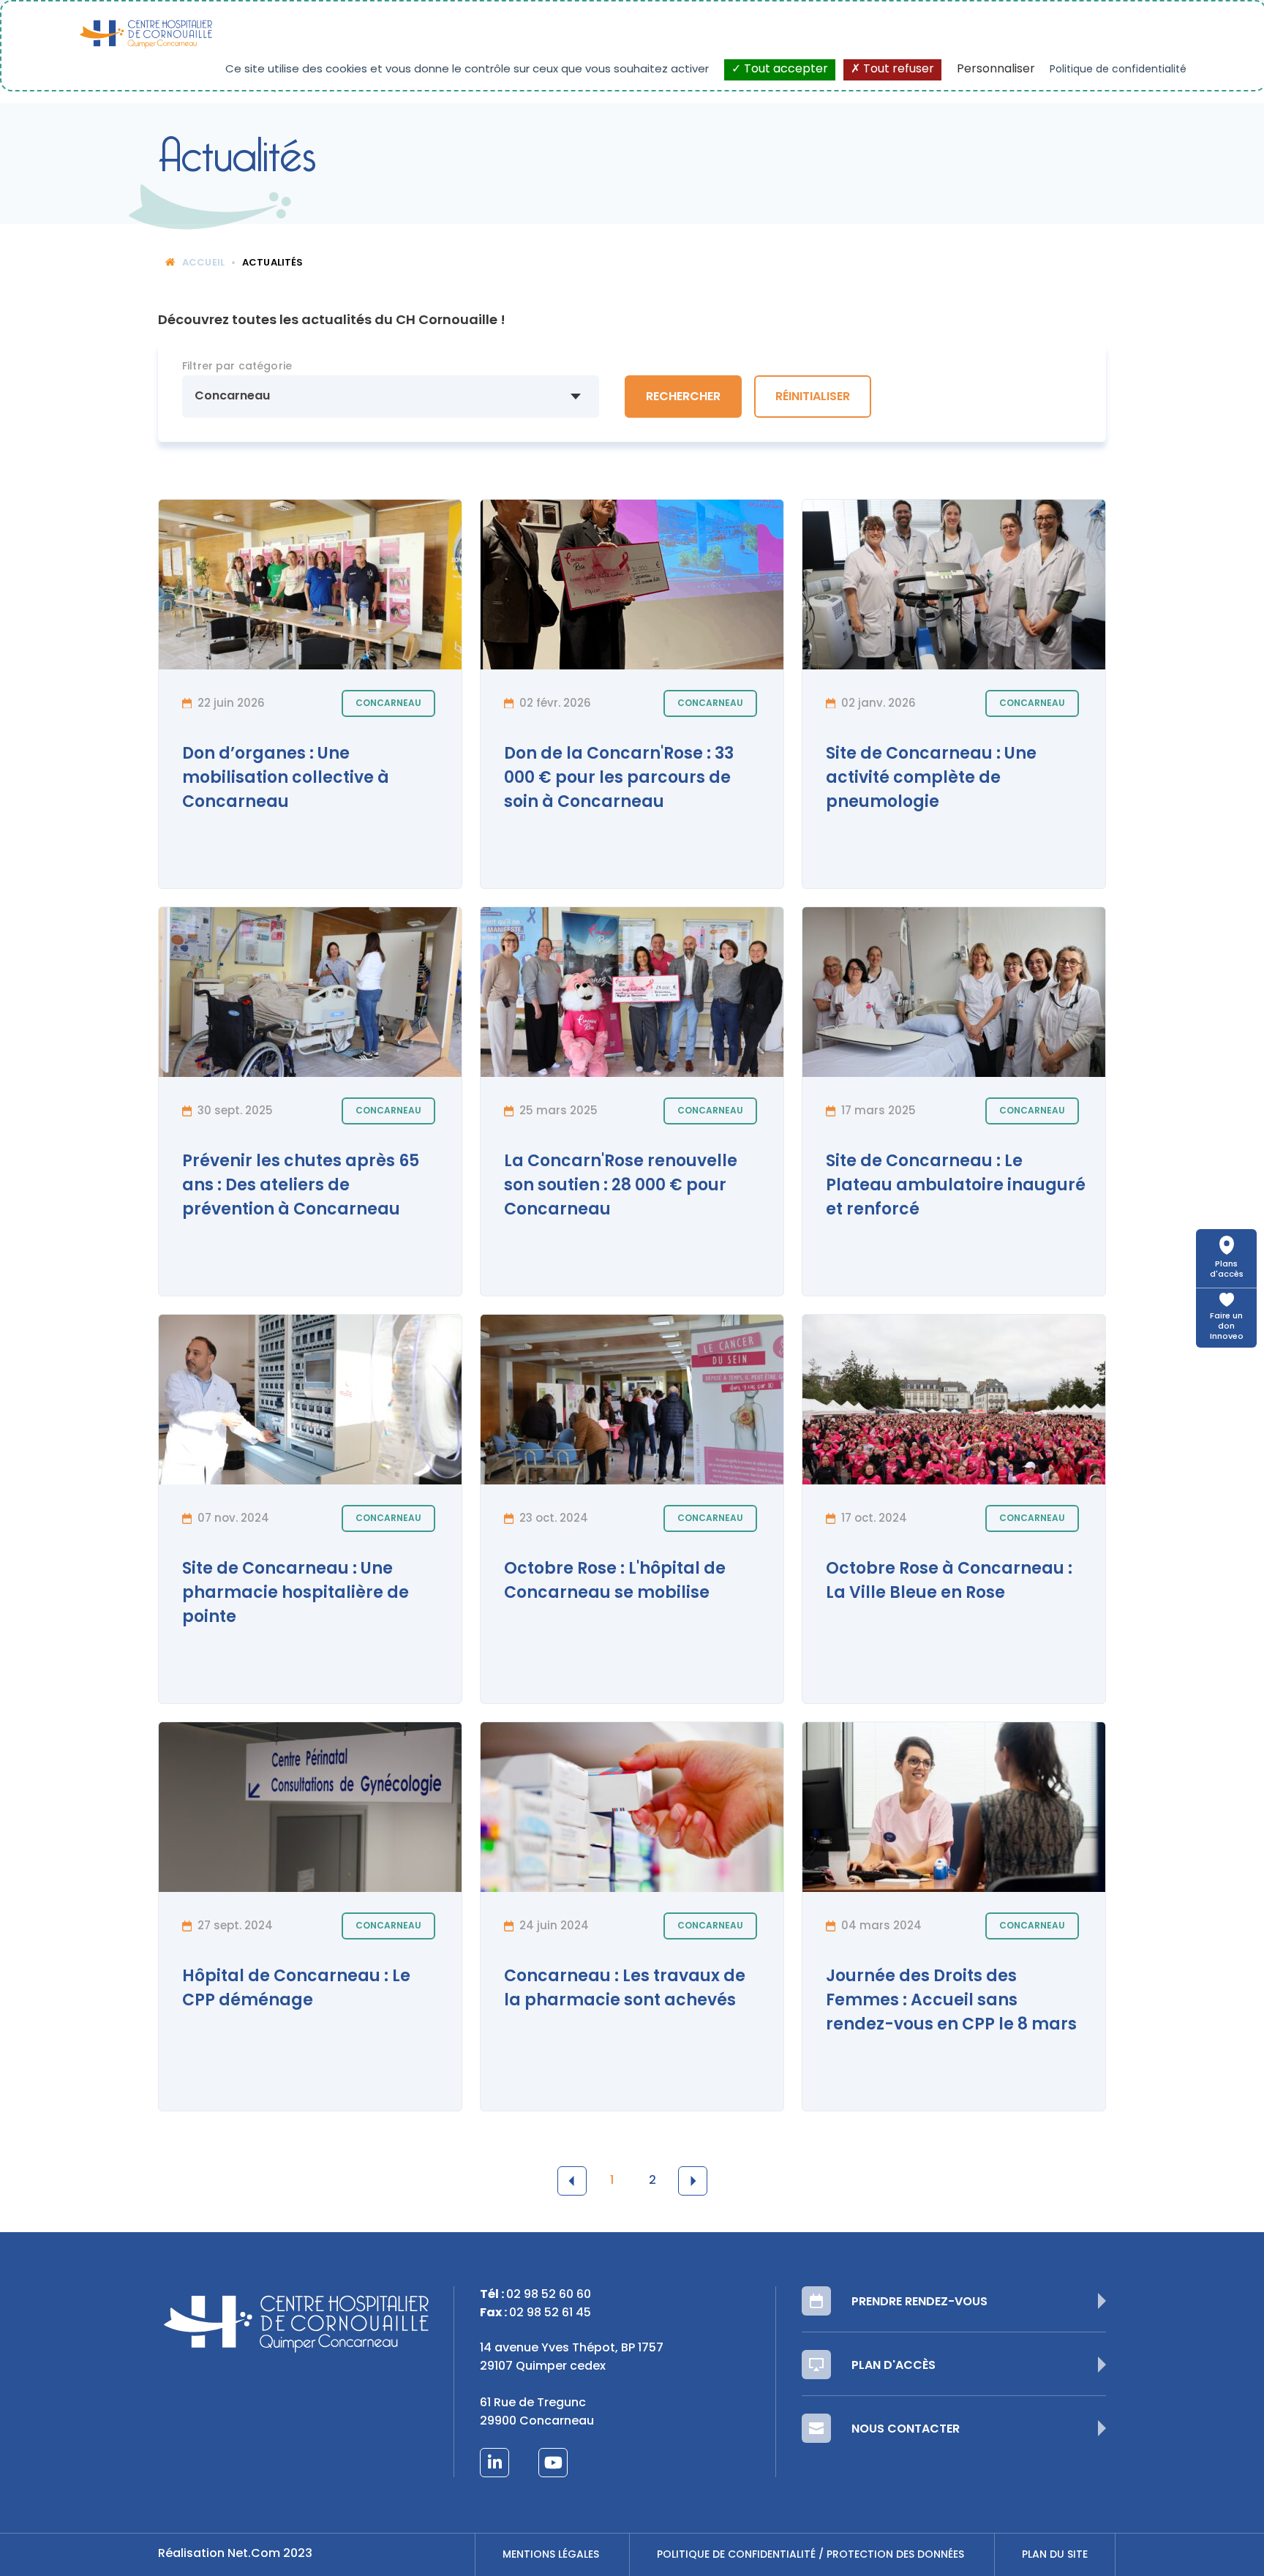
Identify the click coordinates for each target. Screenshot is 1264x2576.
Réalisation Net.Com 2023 (235, 2554)
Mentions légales (551, 2555)
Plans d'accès (1227, 1270)
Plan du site (1055, 2555)
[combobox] (391, 397)
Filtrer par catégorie (237, 367)
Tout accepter (785, 70)
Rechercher (683, 397)
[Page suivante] (693, 2181)
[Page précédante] (572, 2181)
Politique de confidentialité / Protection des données (810, 2555)
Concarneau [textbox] (232, 397)
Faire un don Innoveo (1227, 1327)
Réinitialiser (813, 397)
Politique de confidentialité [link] (1118, 70)
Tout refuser (897, 70)
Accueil (203, 263)
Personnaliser (996, 70)
